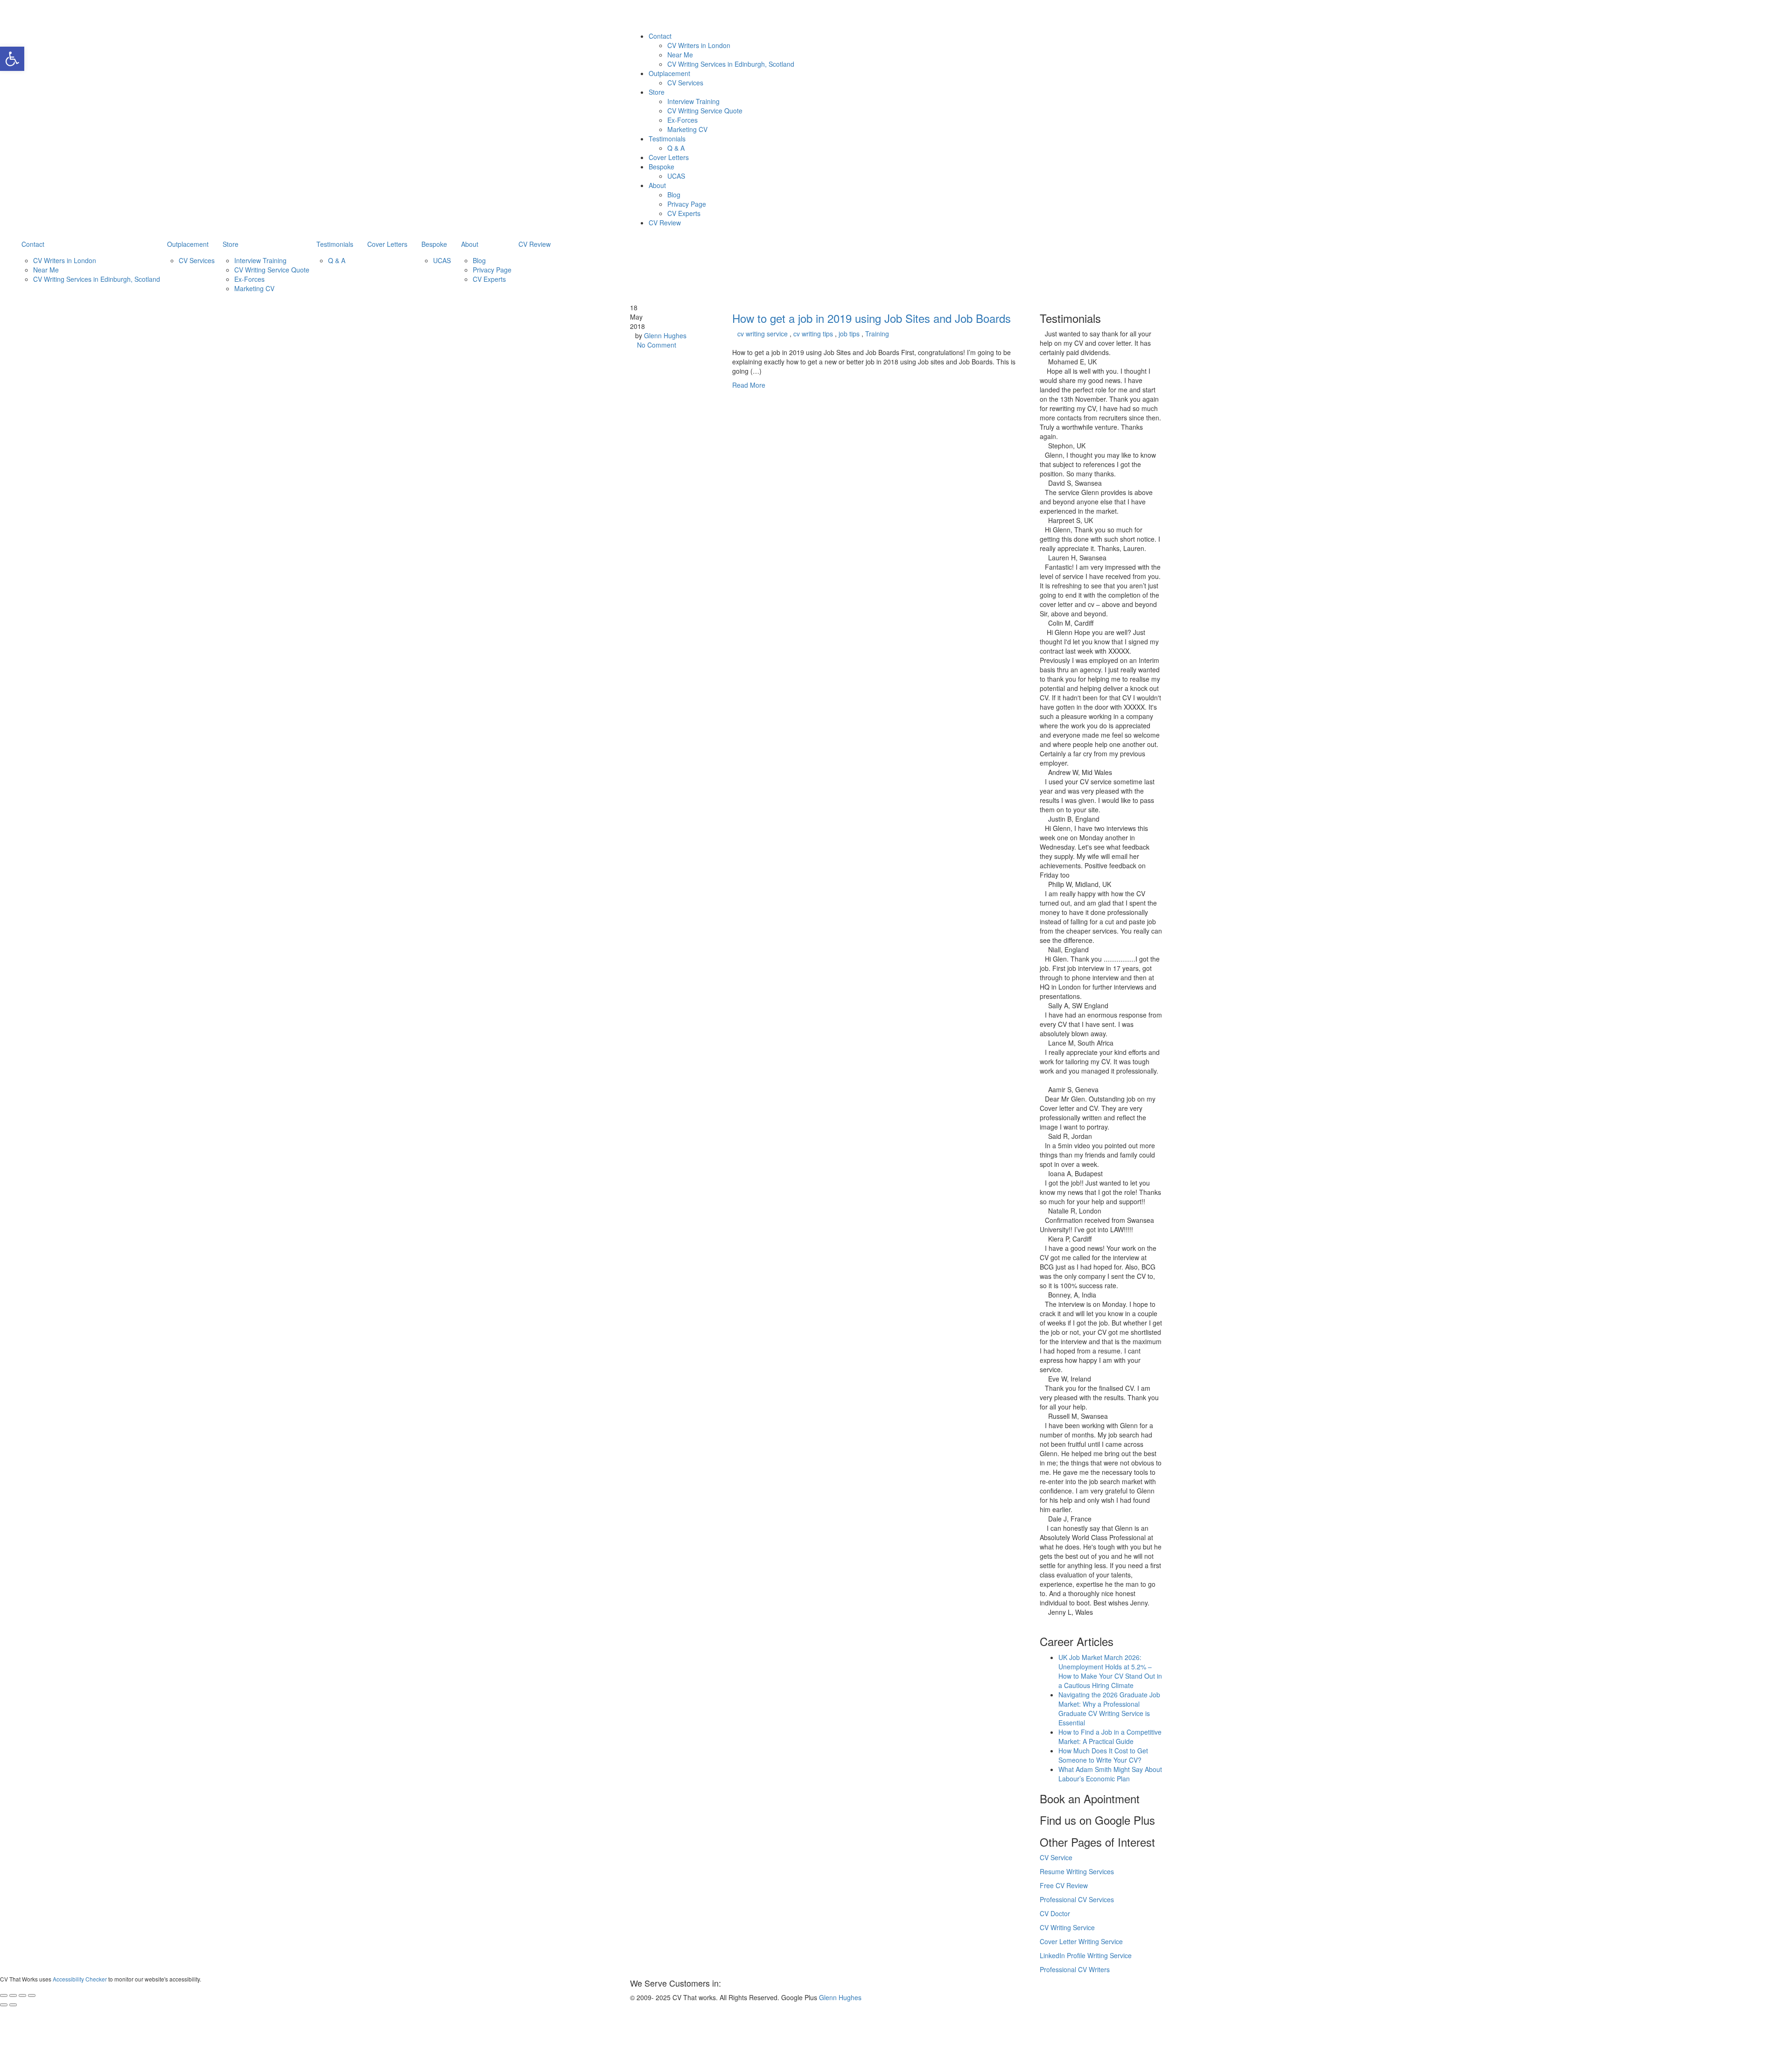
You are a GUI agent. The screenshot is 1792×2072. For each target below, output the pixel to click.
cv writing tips (813, 334)
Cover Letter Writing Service (1081, 1941)
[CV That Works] (734, 14)
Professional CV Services (1077, 1899)
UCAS (676, 176)
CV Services (685, 83)
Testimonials (667, 139)
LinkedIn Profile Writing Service (1086, 1955)
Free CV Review (1064, 1885)
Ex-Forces (682, 120)
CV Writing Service (1067, 1927)
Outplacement (669, 73)
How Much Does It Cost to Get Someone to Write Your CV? (1103, 1755)
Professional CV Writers (1075, 1969)
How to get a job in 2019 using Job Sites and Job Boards (871, 318)
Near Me (680, 55)
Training (877, 334)
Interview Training (693, 101)
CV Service (1056, 1857)
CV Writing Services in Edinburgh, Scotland (731, 64)
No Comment (657, 345)
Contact (660, 36)
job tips (849, 334)
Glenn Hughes (665, 335)
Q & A (676, 148)
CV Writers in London (699, 45)
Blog (674, 195)
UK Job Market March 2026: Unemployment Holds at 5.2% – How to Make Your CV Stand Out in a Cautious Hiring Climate (1110, 1671)
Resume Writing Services (1077, 1871)
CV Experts (684, 213)
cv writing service (763, 334)
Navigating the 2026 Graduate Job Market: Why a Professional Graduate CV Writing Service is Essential (1109, 1709)
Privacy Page (687, 204)
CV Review (665, 223)
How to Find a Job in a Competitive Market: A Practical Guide (1110, 1737)
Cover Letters (669, 157)
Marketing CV (687, 129)
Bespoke (661, 167)
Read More (749, 385)
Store (657, 92)
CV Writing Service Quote (705, 111)
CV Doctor (1055, 1913)
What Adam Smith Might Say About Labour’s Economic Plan (1110, 1774)
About (657, 185)
